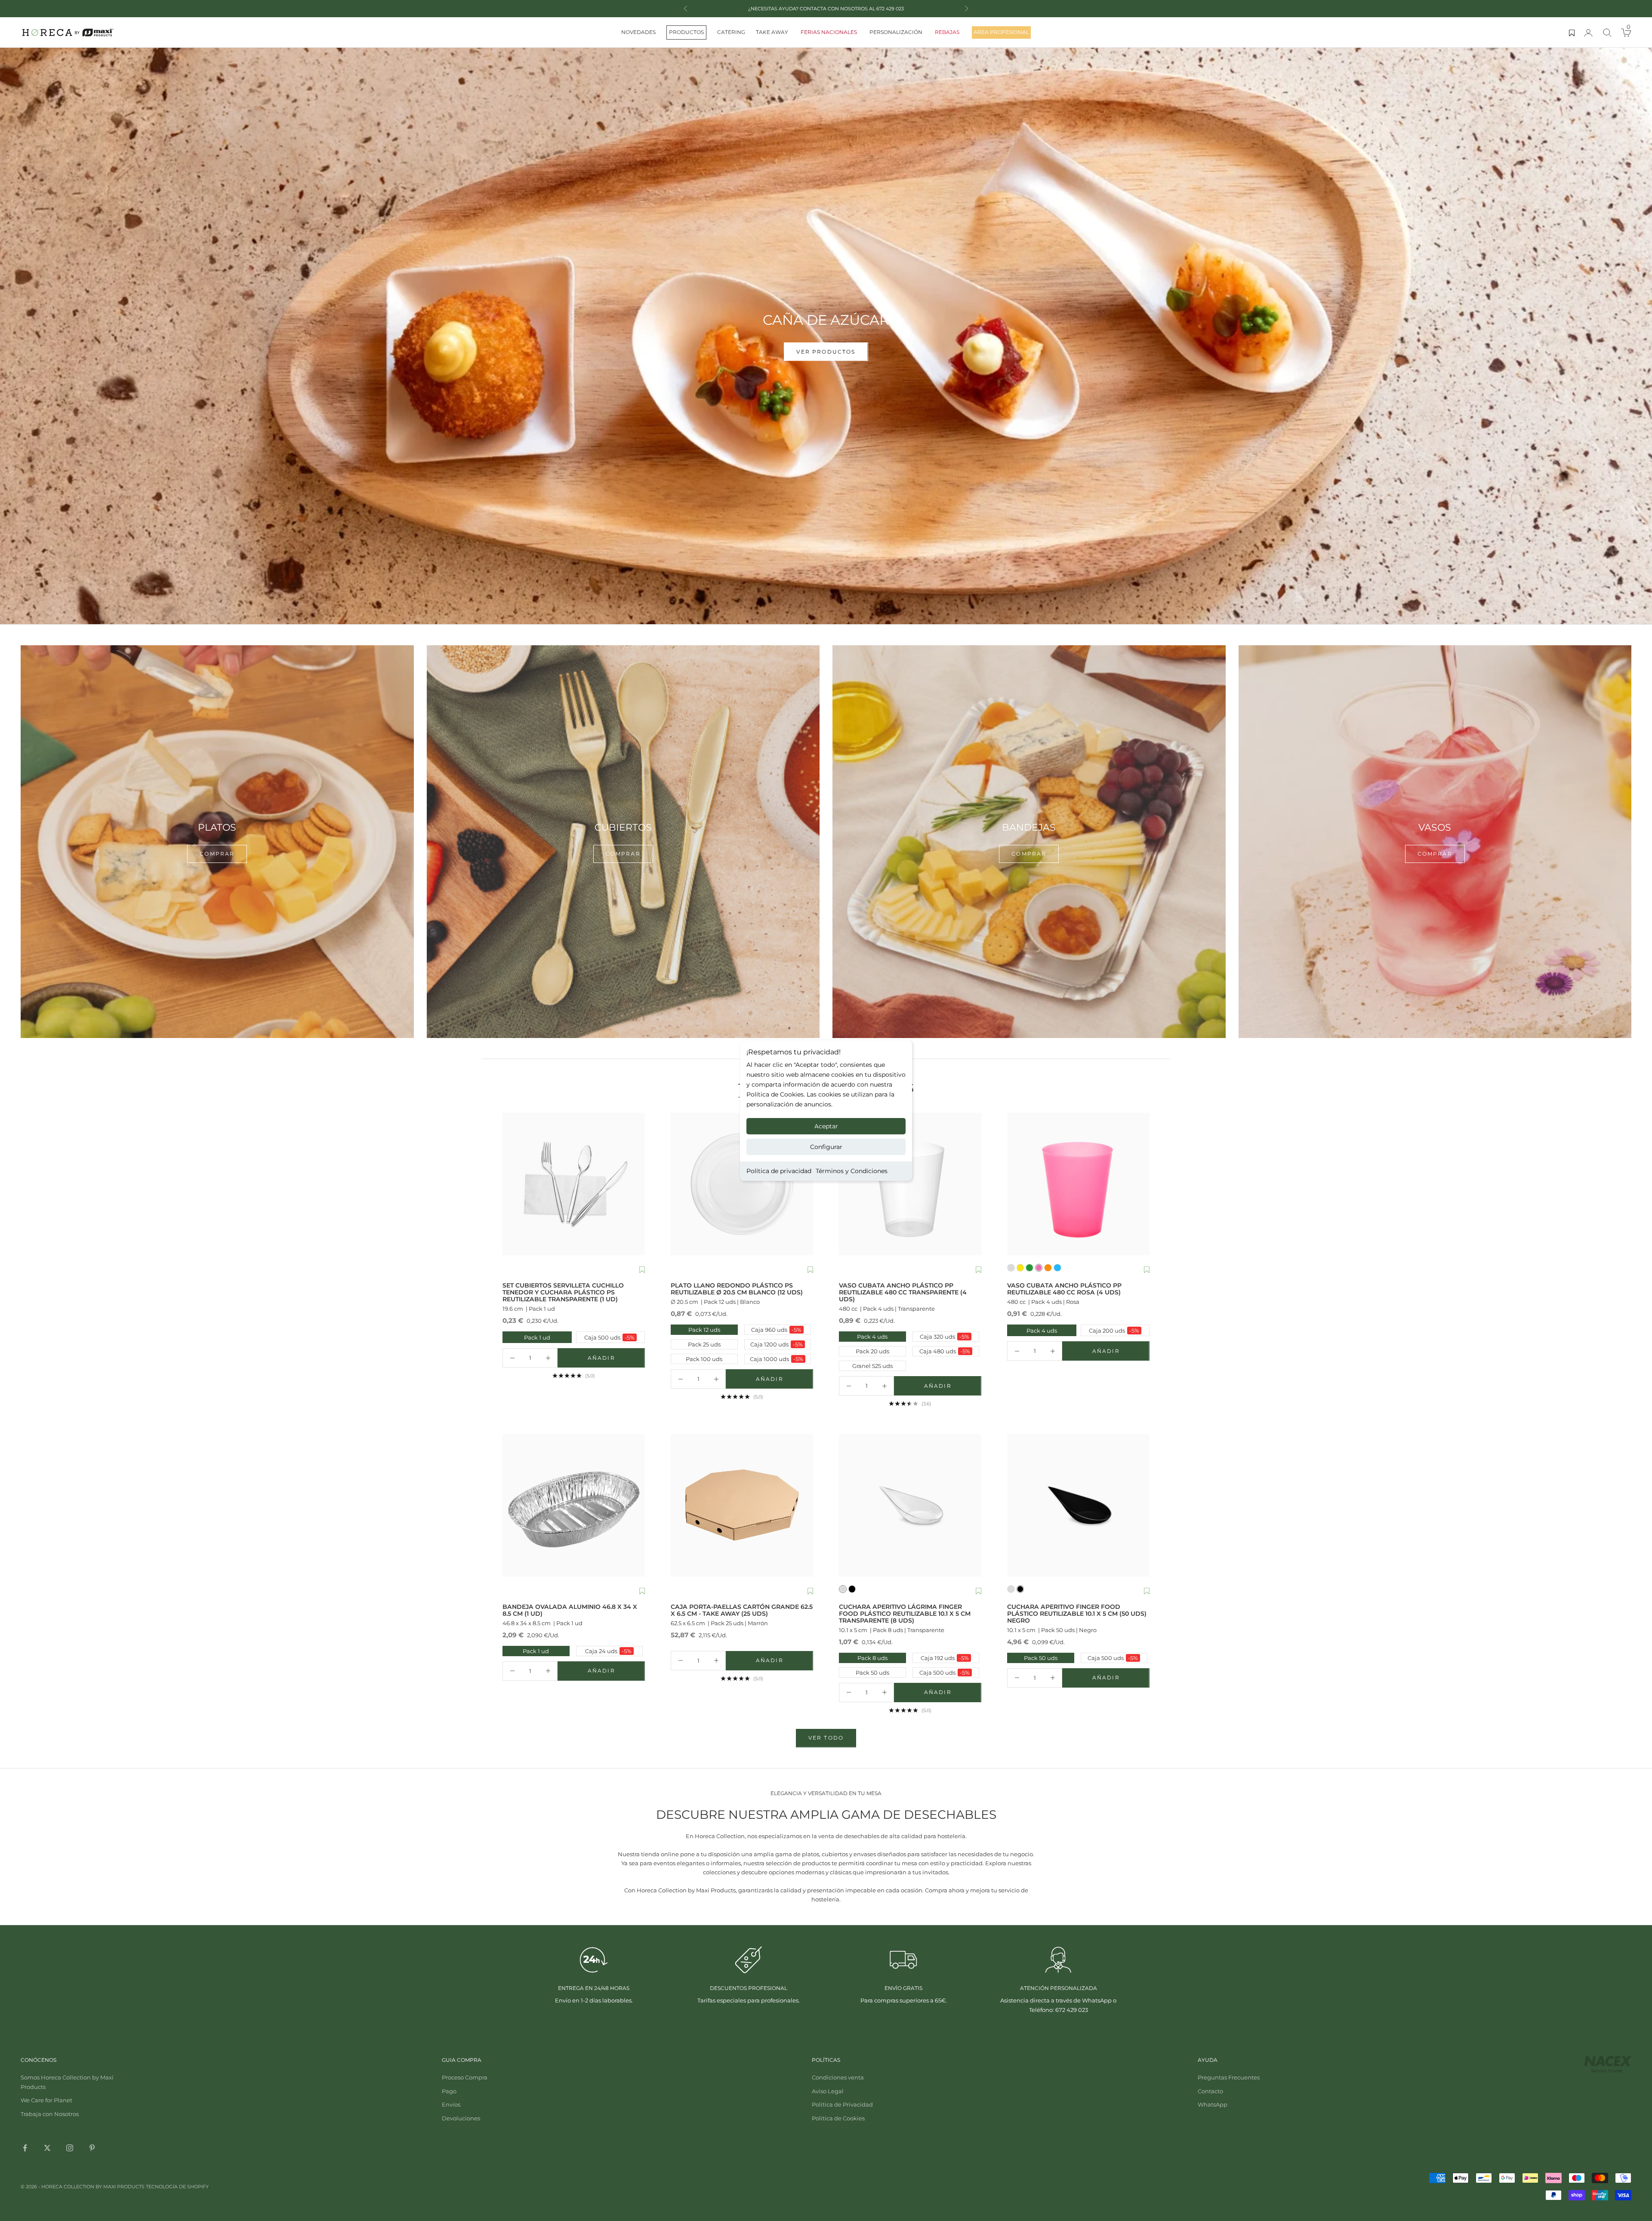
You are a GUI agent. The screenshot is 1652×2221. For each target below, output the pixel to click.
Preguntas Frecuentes (1229, 2077)
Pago (449, 2091)
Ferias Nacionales (829, 32)
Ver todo (826, 1738)
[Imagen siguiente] (636, 1184)
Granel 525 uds (872, 1366)
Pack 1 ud (527, 1337)
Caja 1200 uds (777, 1344)
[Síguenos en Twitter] (47, 2148)
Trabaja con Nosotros (50, 2114)
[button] (642, 1270)
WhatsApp (1213, 2104)
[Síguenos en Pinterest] (92, 2148)
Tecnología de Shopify (177, 2187)
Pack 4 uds (872, 1337)
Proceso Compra (465, 2077)
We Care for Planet (46, 2100)
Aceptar (826, 1126)
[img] (826, 336)
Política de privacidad (779, 1171)
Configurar (826, 1147)
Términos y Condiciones (852, 1171)
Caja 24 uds (608, 1651)
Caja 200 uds (1111, 1330)
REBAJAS (947, 32)
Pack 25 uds (704, 1344)
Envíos (451, 2104)
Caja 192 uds (945, 1658)
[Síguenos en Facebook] (25, 2148)
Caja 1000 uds (777, 1359)
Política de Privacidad (842, 2104)
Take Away (772, 32)
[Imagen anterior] (511, 1184)
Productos (686, 32)
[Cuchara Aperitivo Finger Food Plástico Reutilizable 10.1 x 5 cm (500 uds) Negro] (1078, 1505)
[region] (826, 336)
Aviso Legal (828, 2091)
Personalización (896, 32)
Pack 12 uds (704, 1330)
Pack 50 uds (872, 1673)
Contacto (1210, 2091)
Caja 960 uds (776, 1330)
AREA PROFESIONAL (1001, 32)
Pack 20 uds (872, 1351)
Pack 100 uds (704, 1359)
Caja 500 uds (606, 1337)
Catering (731, 32)
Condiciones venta (838, 2077)
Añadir (616, 1360)
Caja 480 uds (945, 1351)
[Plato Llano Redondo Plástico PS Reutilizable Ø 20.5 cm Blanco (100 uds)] (742, 1184)
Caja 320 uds (945, 1337)
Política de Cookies (838, 2118)
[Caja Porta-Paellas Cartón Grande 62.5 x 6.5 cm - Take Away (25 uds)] (742, 1505)
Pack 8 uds (872, 1658)
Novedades (638, 32)
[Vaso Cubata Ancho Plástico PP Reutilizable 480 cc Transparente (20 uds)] (910, 1184)
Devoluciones (461, 2118)
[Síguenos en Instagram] (70, 2148)
